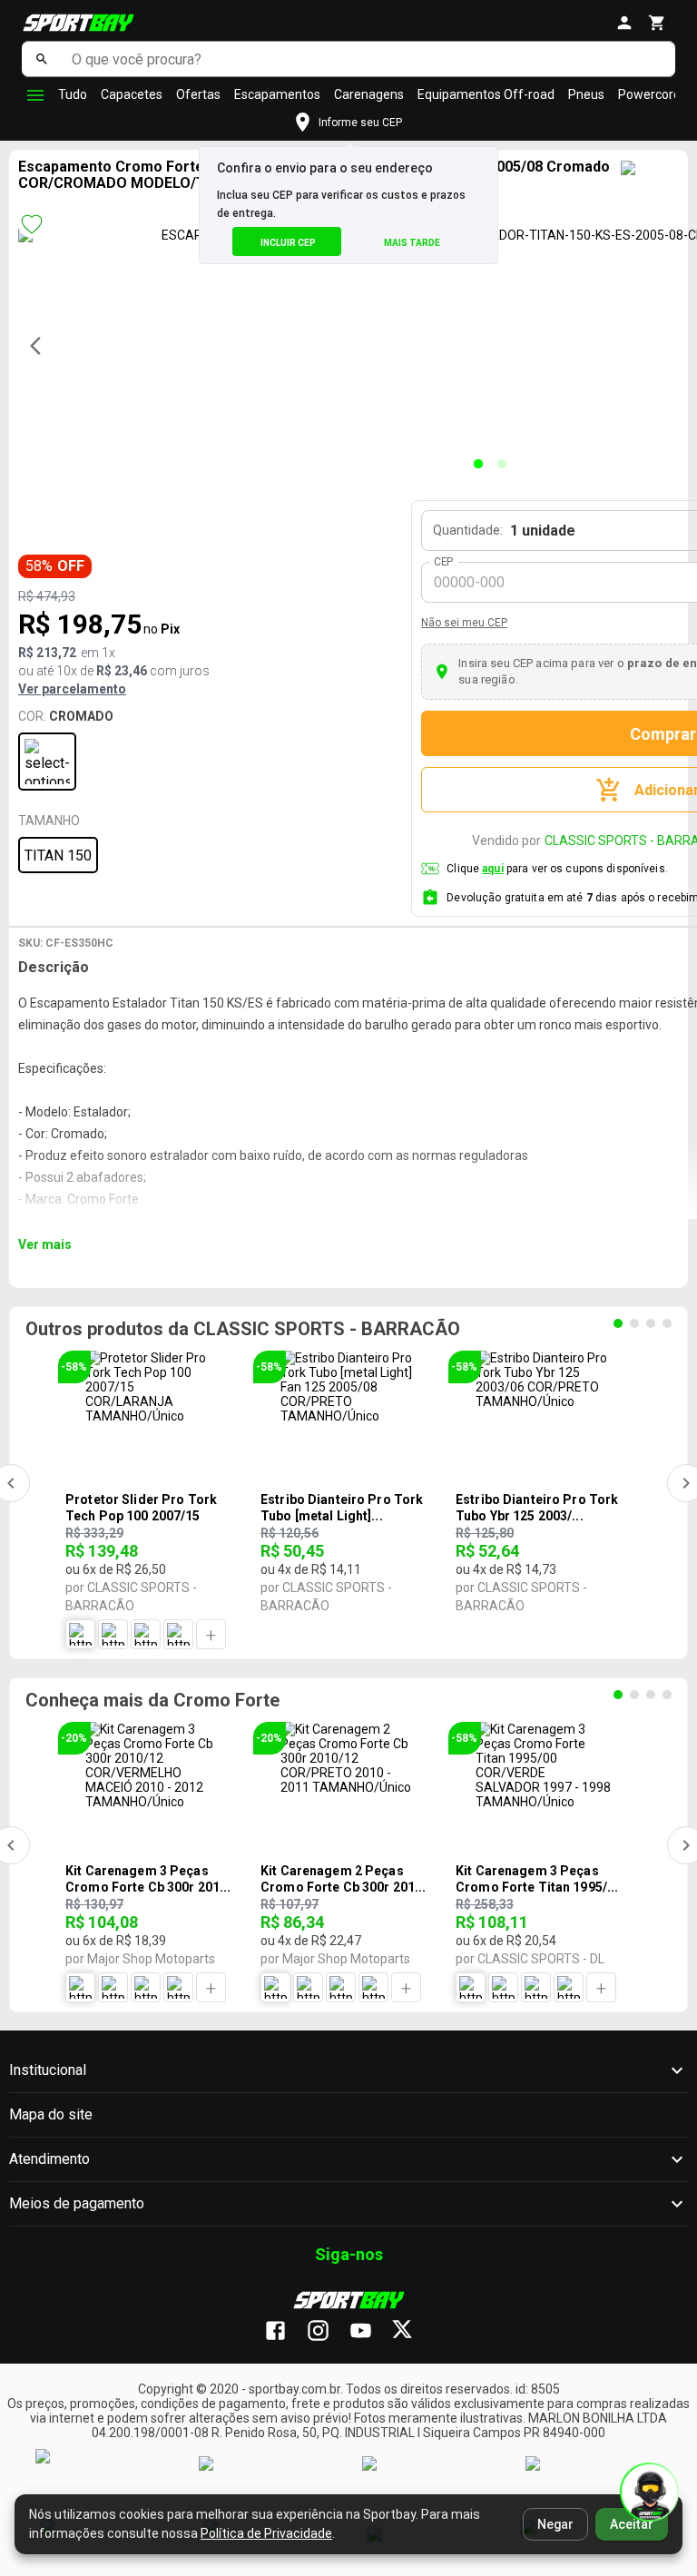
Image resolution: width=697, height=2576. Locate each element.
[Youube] (370, 2332)
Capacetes (132, 94)
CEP (444, 562)
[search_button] (42, 59)
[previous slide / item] (41, 346)
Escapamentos (277, 94)
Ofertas (198, 94)
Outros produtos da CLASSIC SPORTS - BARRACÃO (243, 1329)
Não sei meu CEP (464, 623)
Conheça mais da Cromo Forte (152, 1700)
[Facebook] (285, 2332)
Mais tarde (412, 243)
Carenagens (369, 94)
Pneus (586, 94)
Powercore (649, 94)
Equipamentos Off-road (486, 94)
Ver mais (45, 1244)
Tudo (73, 94)
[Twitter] (412, 2332)
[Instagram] (327, 2332)
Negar (555, 2524)
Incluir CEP (288, 243)
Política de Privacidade (266, 2533)
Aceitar (632, 2524)
